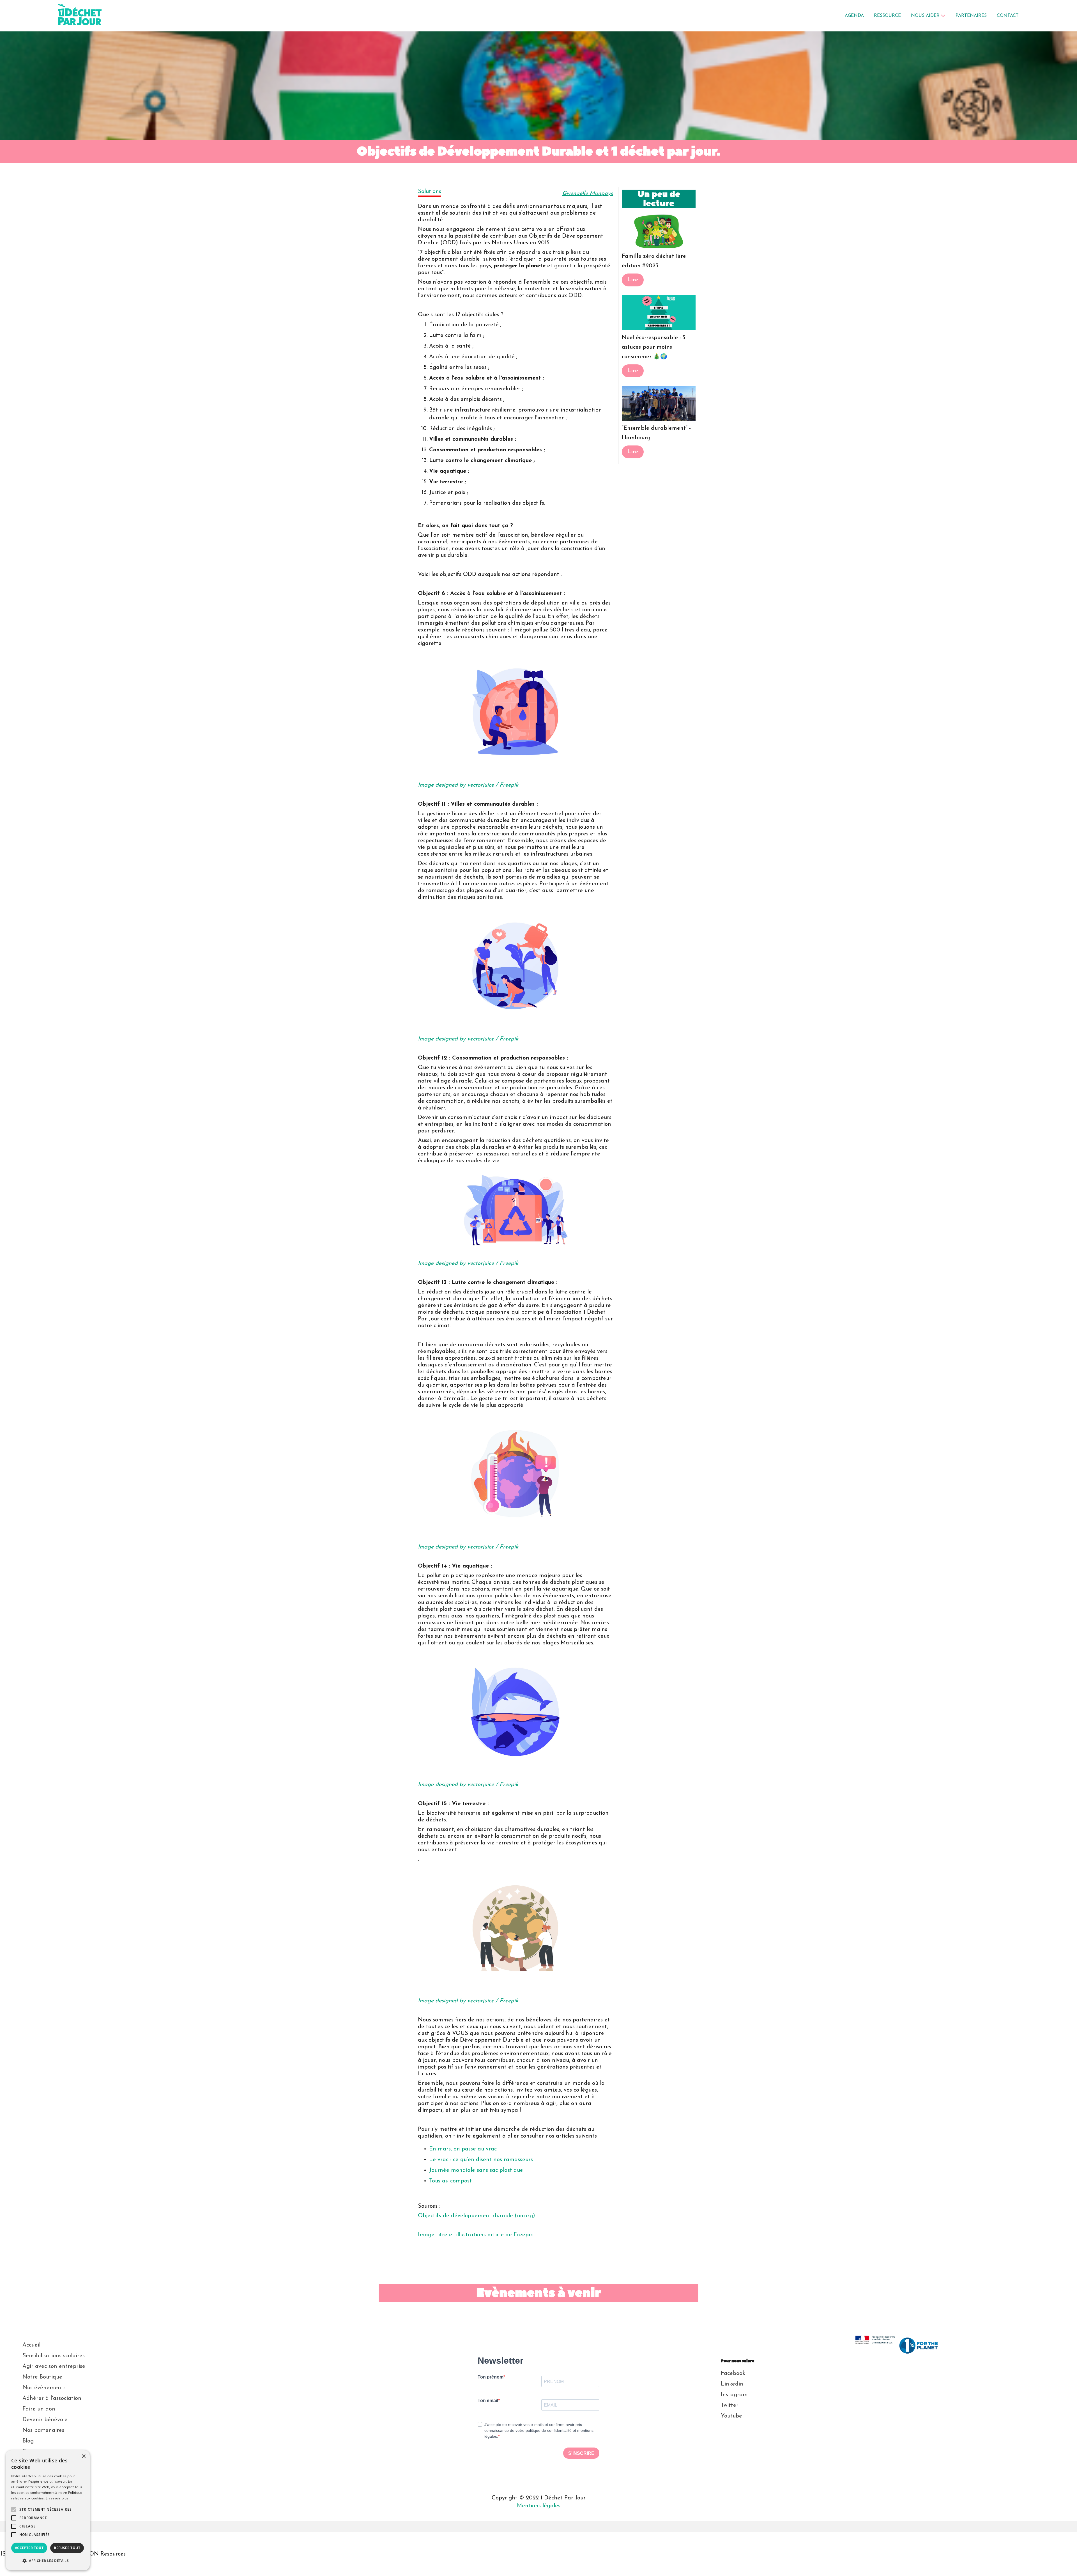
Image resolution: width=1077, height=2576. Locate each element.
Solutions (430, 192)
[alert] (48, 2510)
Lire (633, 280)
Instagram (734, 2395)
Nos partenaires (43, 2430)
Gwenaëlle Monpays (588, 194)
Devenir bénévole (45, 2420)
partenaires (971, 16)
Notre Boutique (42, 2377)
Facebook (733, 2373)
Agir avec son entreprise (54, 2366)
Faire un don (39, 2409)
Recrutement (39, 2462)
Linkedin (732, 2384)
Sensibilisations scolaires (54, 2356)
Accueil (31, 2345)
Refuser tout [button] (67, 2548)
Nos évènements (44, 2388)
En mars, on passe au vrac (463, 2149)
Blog (28, 2441)
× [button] (83, 2456)
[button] (928, 16)
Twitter (730, 2405)
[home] (108, 16)
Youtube (731, 2416)
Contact (33, 2473)
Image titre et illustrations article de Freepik (476, 2235)
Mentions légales (539, 2506)
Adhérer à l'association (52, 2398)
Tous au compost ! (452, 2181)
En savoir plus (57, 2498)
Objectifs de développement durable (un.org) (477, 2216)
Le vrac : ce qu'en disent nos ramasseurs (481, 2160)
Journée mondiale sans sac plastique (476, 2170)
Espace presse (41, 2452)
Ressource (887, 16)
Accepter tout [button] (29, 2548)
